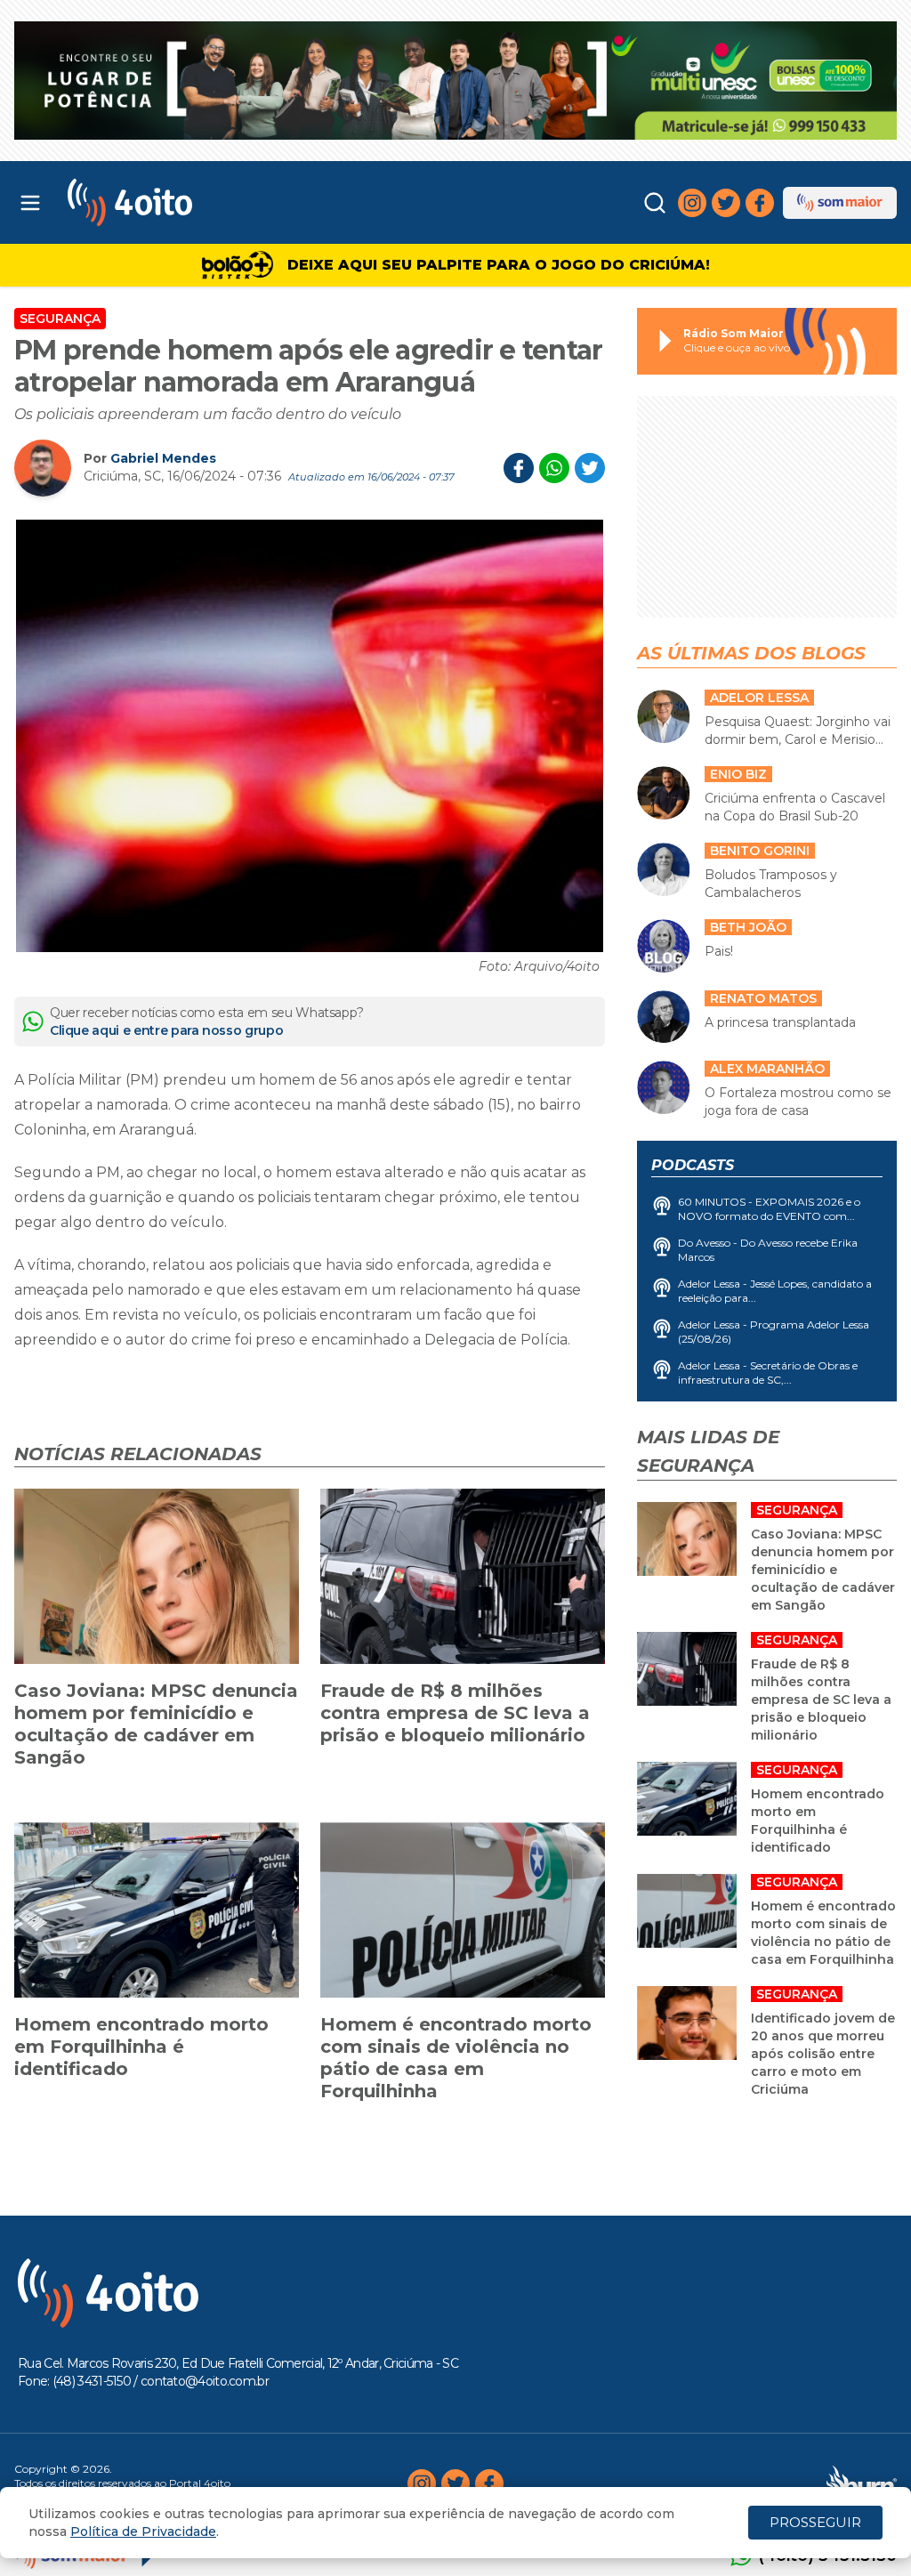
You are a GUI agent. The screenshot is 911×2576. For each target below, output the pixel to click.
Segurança (60, 319)
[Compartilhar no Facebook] (519, 468)
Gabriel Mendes (163, 458)
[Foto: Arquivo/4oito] (310, 736)
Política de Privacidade (143, 2532)
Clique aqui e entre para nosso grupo (166, 1030)
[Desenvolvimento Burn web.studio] (862, 2483)
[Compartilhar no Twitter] (590, 468)
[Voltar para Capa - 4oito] (179, 202)
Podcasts (693, 1165)
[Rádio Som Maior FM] (840, 203)
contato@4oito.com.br (205, 2381)
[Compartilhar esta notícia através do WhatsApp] (554, 468)
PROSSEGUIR (815, 2522)
